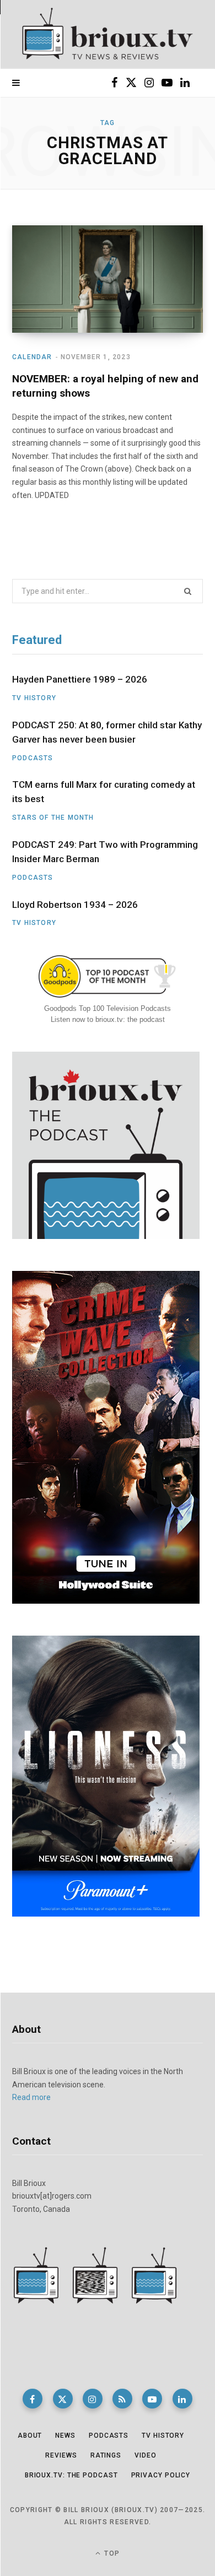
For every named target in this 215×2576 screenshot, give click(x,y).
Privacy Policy (161, 2475)
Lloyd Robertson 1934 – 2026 (75, 905)
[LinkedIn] (182, 2399)
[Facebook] (33, 2399)
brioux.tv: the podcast (71, 2475)
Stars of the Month (53, 818)
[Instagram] (93, 2399)
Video (146, 2455)
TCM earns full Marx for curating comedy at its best (104, 792)
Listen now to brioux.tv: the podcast (108, 1019)
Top (111, 2553)
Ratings (106, 2455)
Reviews (61, 2455)
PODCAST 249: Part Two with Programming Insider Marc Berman (105, 852)
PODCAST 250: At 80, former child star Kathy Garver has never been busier (107, 732)
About (30, 2436)
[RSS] (122, 2399)
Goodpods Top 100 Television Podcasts (108, 1008)
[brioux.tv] (108, 34)
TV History (34, 698)
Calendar (32, 357)
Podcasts (33, 758)
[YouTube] (152, 2399)
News (65, 2436)
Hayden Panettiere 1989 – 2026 (80, 679)
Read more (31, 2097)
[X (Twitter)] (63, 2399)
